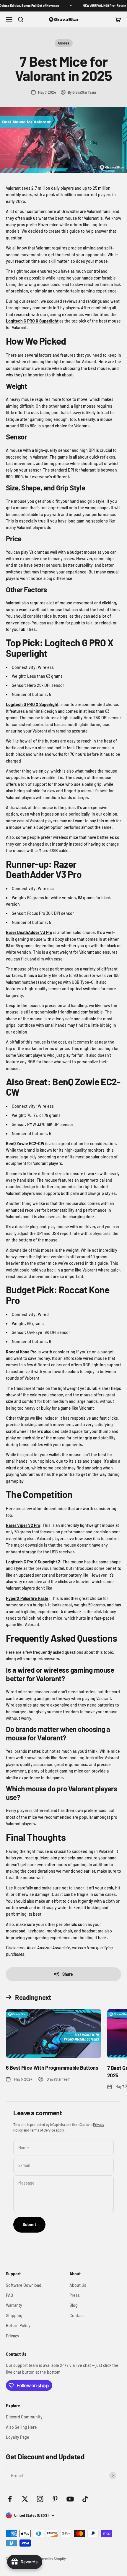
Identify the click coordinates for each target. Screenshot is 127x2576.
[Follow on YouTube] (70, 2499)
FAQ (9, 2295)
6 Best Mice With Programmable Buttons (52, 2068)
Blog (74, 2305)
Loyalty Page (18, 2437)
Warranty (14, 2305)
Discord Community (24, 2417)
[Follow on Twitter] (25, 2499)
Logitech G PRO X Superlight (32, 321)
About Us (78, 2285)
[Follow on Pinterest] (55, 2499)
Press (75, 2295)
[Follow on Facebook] (10, 2499)
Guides (64, 43)
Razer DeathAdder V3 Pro (29, 932)
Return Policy (18, 2325)
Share (68, 1974)
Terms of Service (42, 2130)
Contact (77, 2315)
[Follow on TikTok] (85, 2499)
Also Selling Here (21, 2427)
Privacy (13, 2336)
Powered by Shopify (51, 2559)
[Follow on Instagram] (40, 2499)
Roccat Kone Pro (21, 1352)
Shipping (14, 2315)
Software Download (24, 2285)
